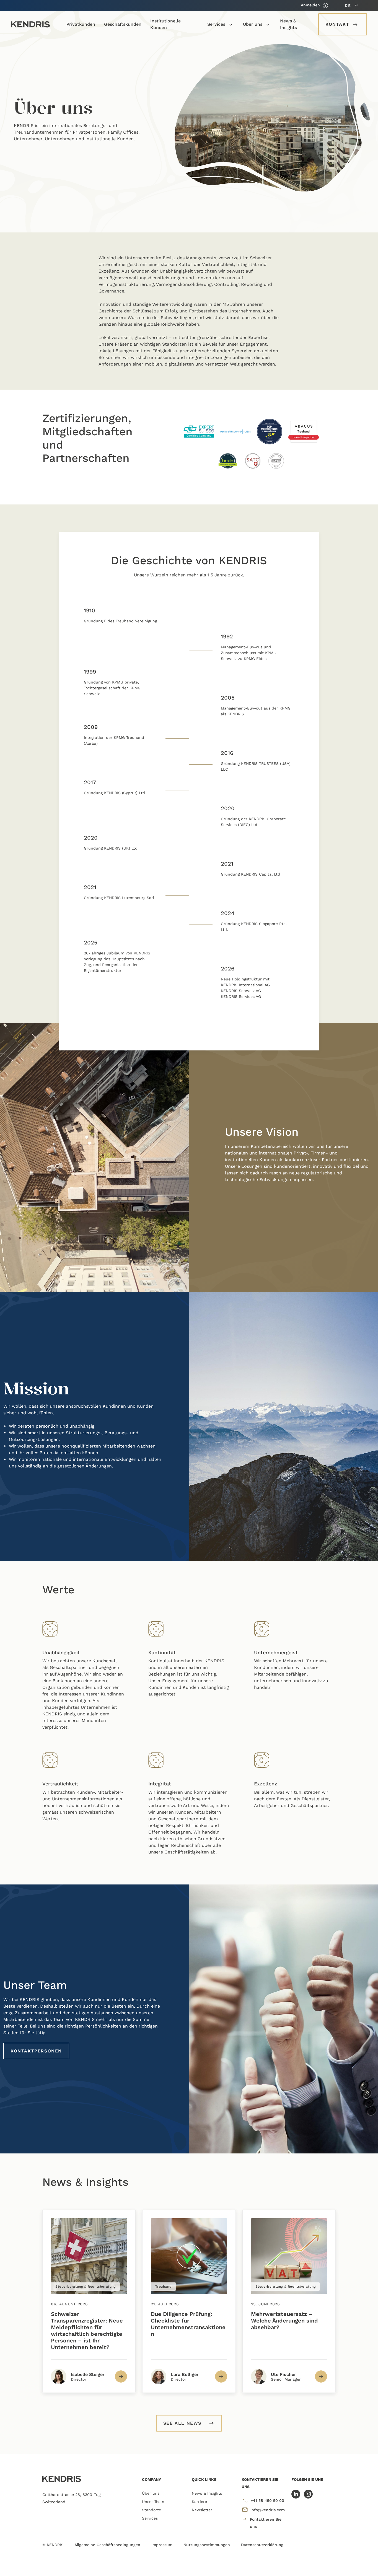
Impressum (162, 2545)
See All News (182, 2423)
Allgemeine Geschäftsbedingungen (107, 2545)
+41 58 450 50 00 (267, 2500)
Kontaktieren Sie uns (266, 2523)
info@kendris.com (268, 2510)
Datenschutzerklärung (262, 2545)
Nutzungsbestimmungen (207, 2545)
